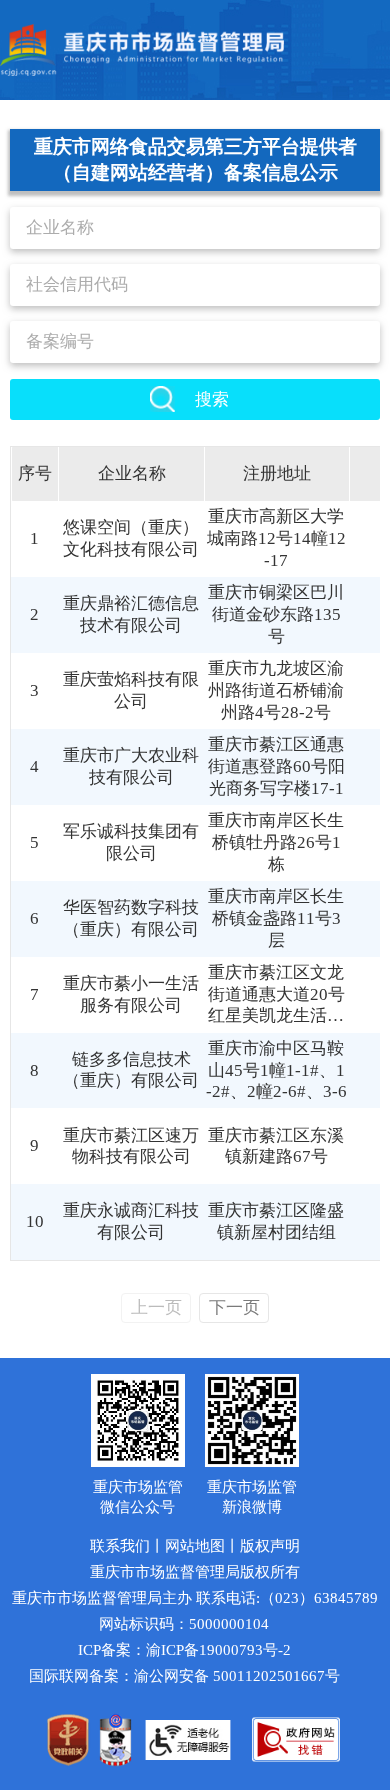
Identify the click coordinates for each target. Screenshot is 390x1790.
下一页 (234, 1307)
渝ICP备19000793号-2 (218, 1650)
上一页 (156, 1307)
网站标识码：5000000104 (184, 1624)
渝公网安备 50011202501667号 (237, 1676)
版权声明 (270, 1546)
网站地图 (195, 1546)
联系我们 (120, 1546)
